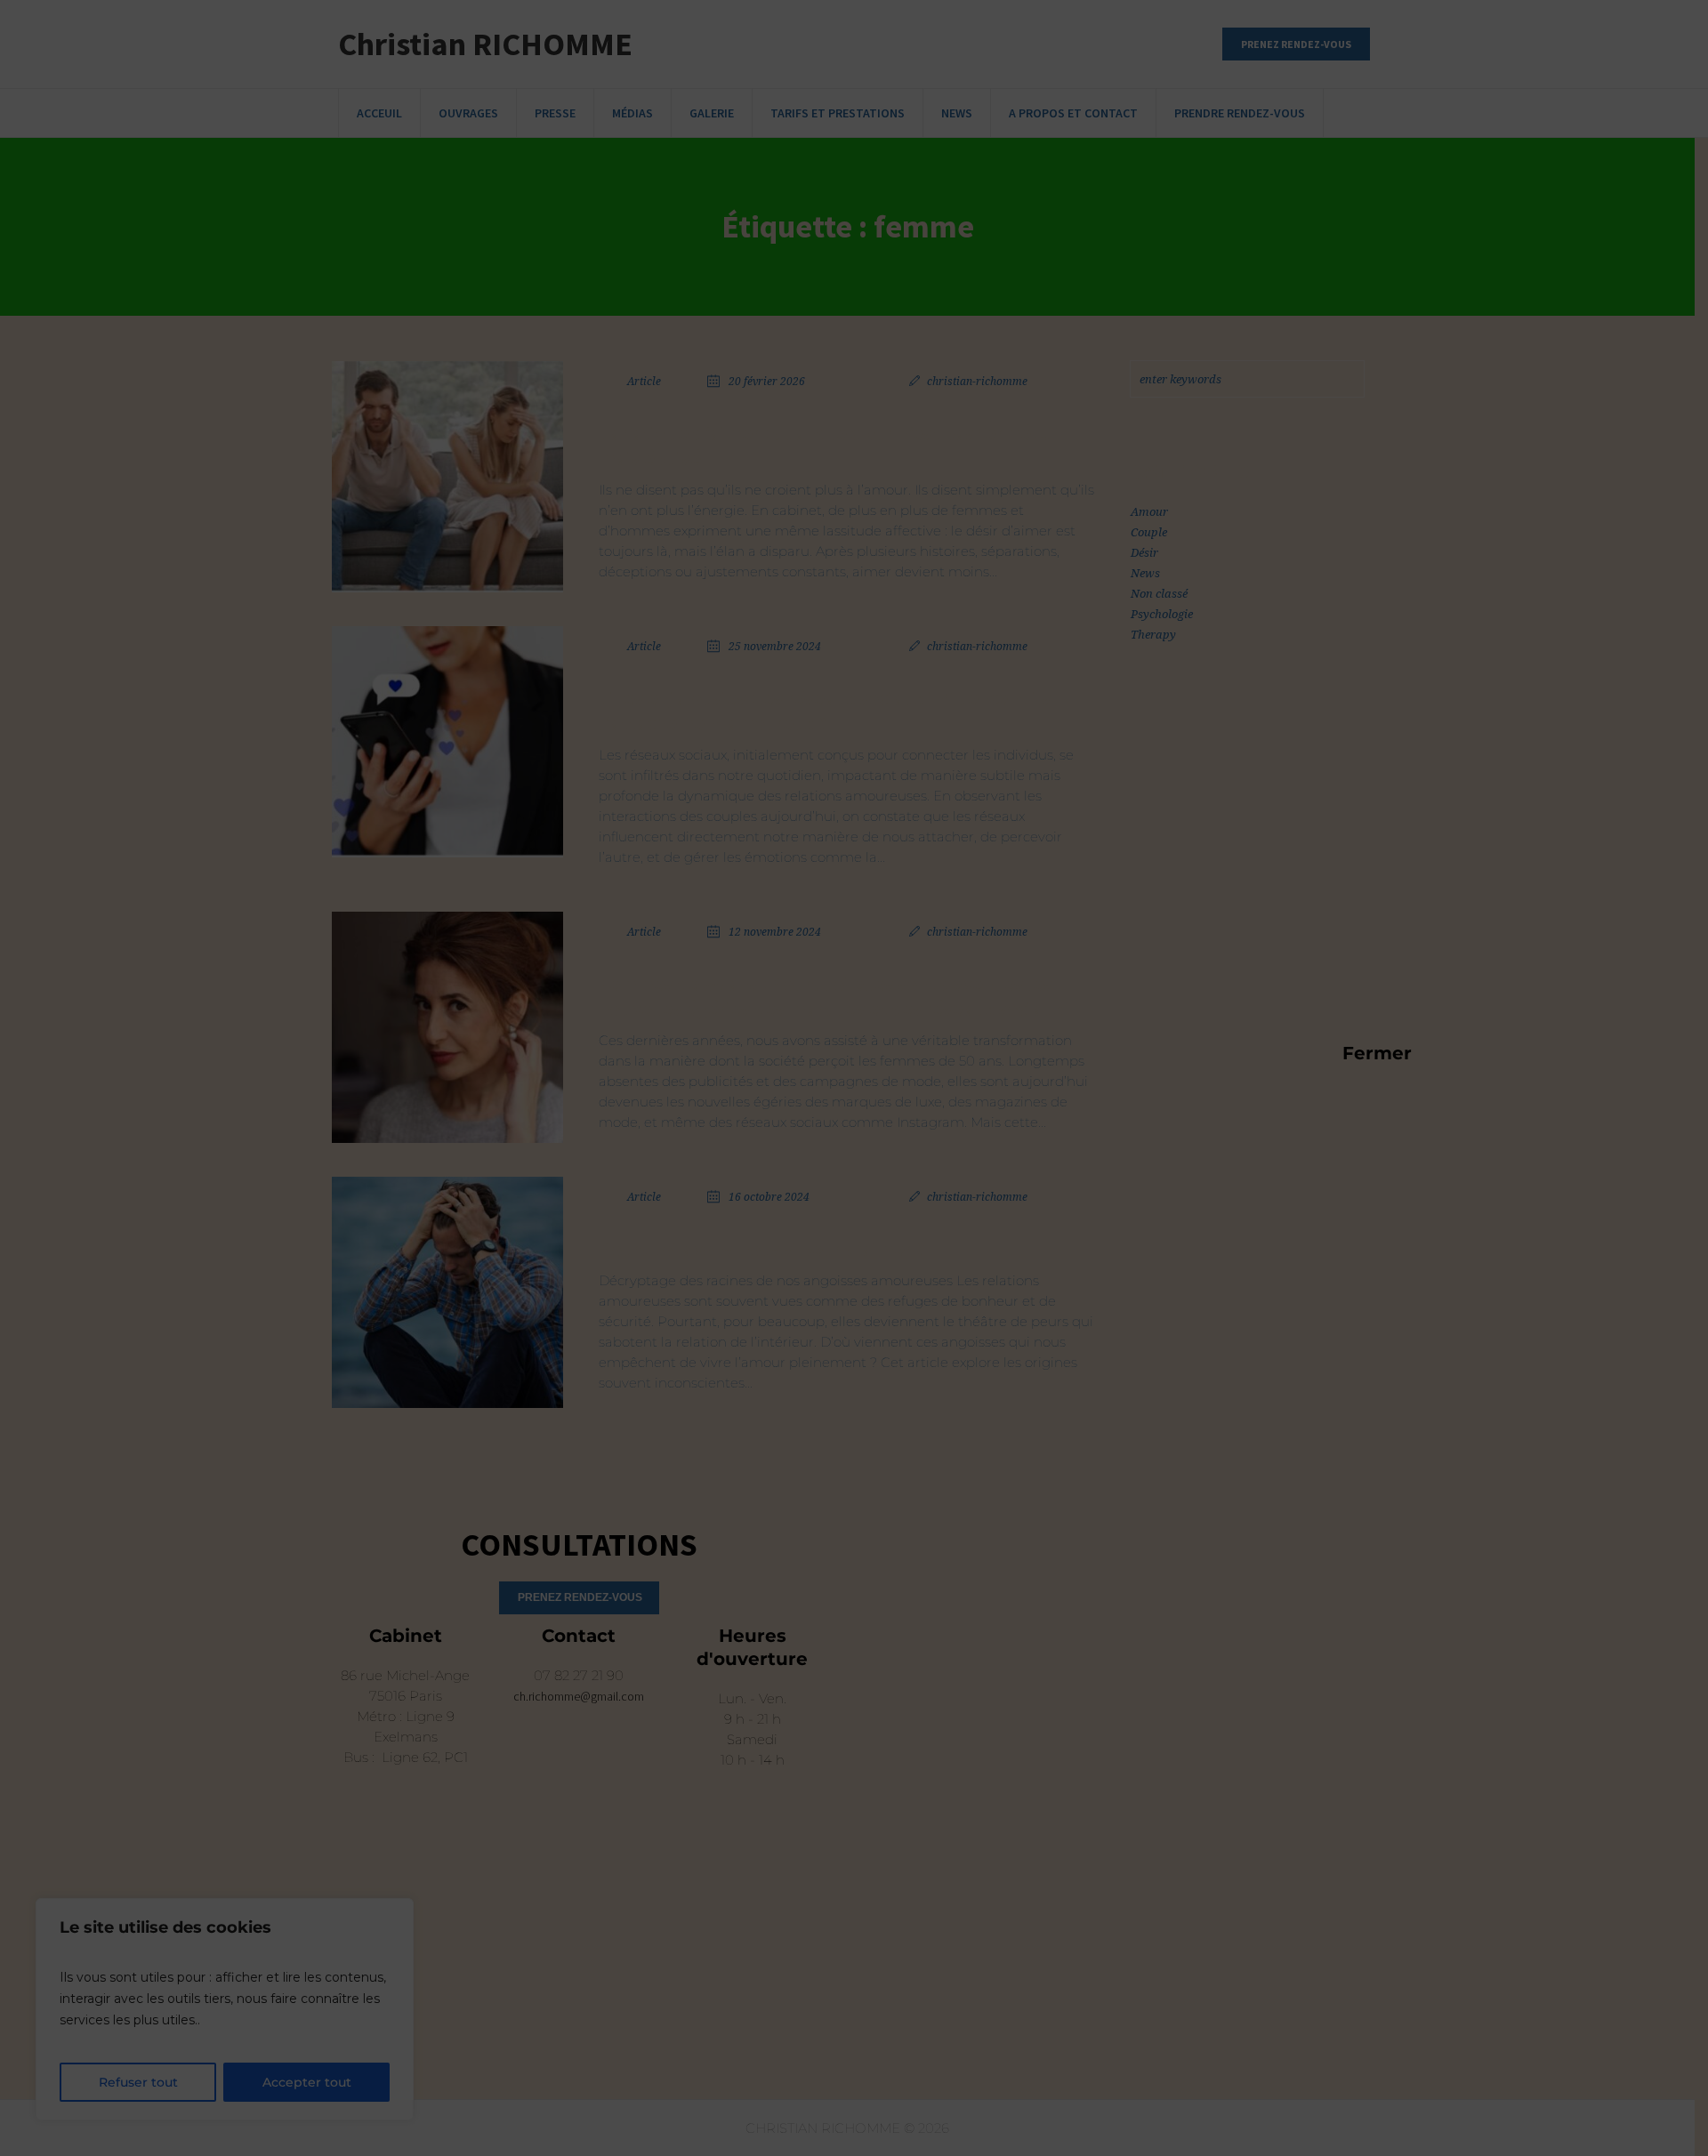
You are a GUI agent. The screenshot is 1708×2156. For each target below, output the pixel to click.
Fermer (1351, 1052)
